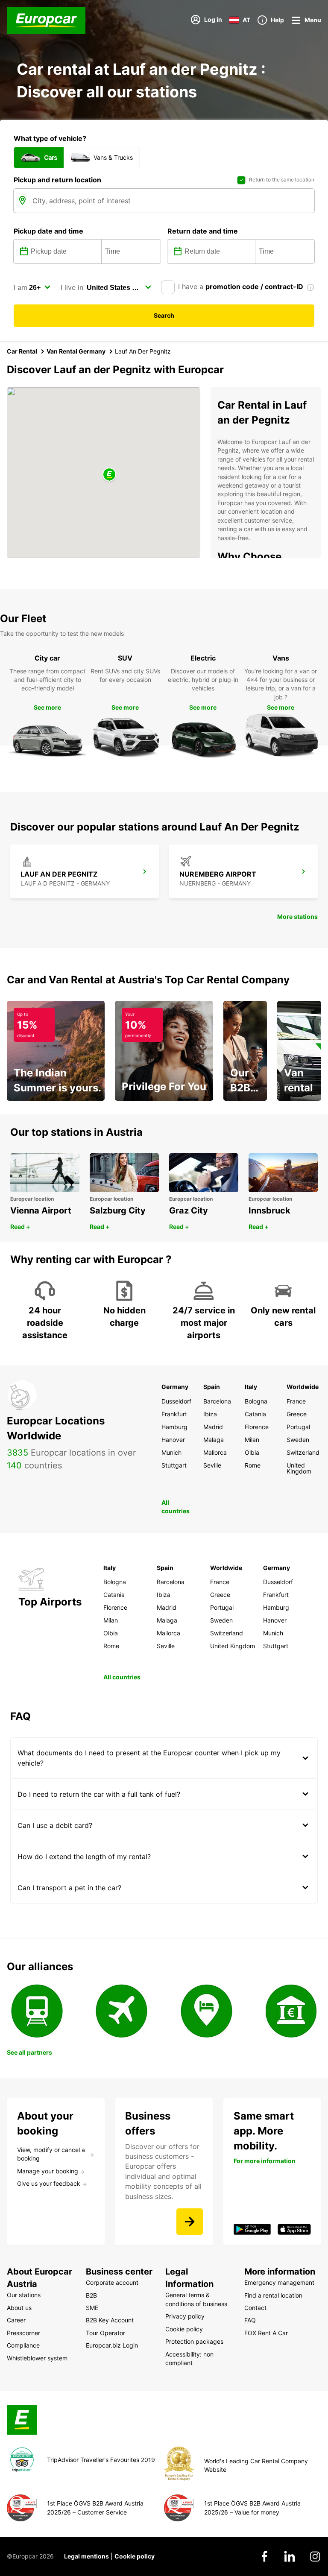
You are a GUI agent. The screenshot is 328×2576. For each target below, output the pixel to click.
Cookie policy (135, 2556)
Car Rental (22, 351)
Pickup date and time (48, 231)
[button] (109, 475)
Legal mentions (86, 2556)
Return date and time (203, 231)
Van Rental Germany (76, 351)
